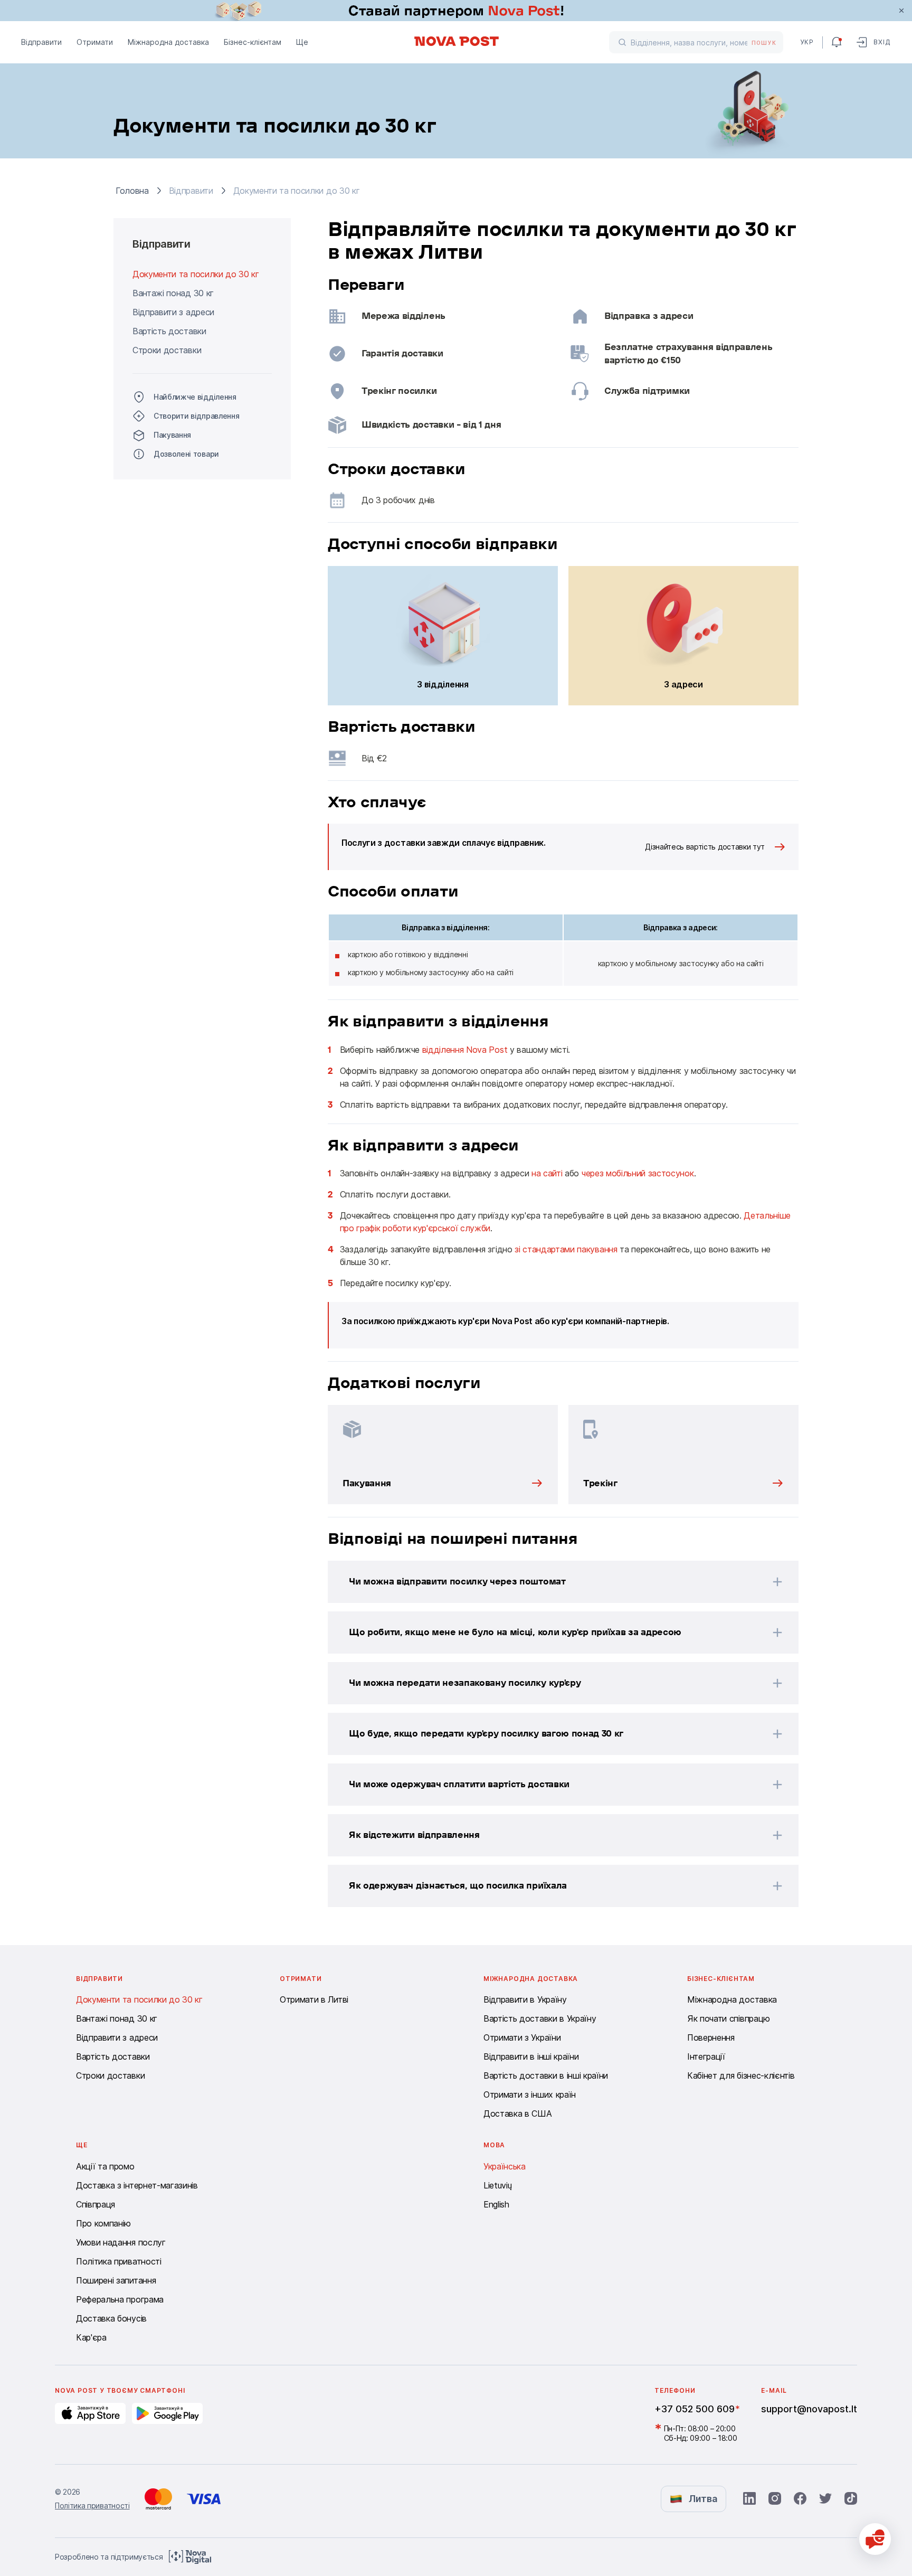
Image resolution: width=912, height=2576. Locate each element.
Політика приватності (119, 2261)
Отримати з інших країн (530, 2094)
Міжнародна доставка (168, 42)
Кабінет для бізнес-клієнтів (741, 2075)
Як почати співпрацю (729, 2018)
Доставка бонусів (111, 2318)
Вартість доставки (169, 331)
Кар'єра (91, 2337)
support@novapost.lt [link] (809, 2409)
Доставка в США (518, 2113)
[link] (456, 11)
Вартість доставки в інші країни (546, 2075)
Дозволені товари (186, 454)
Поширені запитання (116, 2280)
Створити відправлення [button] (196, 416)
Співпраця (96, 2204)
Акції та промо (105, 2166)
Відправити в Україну (525, 1999)
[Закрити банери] (901, 11)
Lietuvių (497, 2185)
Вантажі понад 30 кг (173, 293)
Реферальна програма (120, 2299)
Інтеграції (706, 2056)
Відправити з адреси (173, 312)
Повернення (711, 2037)
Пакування (172, 435)
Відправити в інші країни (531, 2056)
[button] (549, 1582)
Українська (505, 2166)
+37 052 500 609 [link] (695, 2409)
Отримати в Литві (314, 1999)
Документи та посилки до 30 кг (196, 274)
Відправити (41, 42)
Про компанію (103, 2223)
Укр (807, 42)
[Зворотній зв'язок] (875, 2539)
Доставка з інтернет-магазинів (137, 2185)
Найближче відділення (195, 397)
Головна (132, 191)
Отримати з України (522, 2037)
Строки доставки (167, 350)
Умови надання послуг (121, 2242)
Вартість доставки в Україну (540, 2018)
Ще (302, 42)
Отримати (95, 42)
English (496, 2204)
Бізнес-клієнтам (253, 42)
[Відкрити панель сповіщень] (837, 42)
